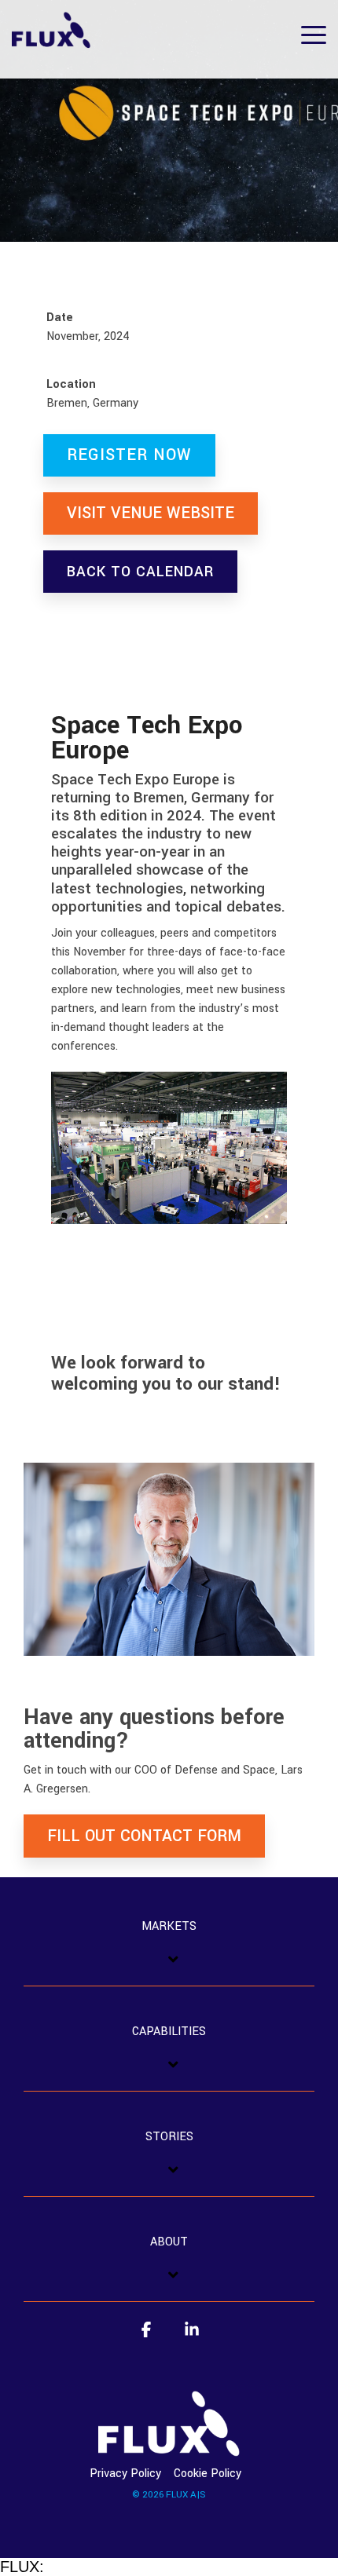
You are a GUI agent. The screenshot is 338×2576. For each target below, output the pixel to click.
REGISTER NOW (129, 455)
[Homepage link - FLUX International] (169, 2447)
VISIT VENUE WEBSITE (151, 513)
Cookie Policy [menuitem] (208, 2474)
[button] (314, 34)
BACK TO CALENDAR (140, 572)
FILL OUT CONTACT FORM (144, 1836)
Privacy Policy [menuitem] (125, 2474)
